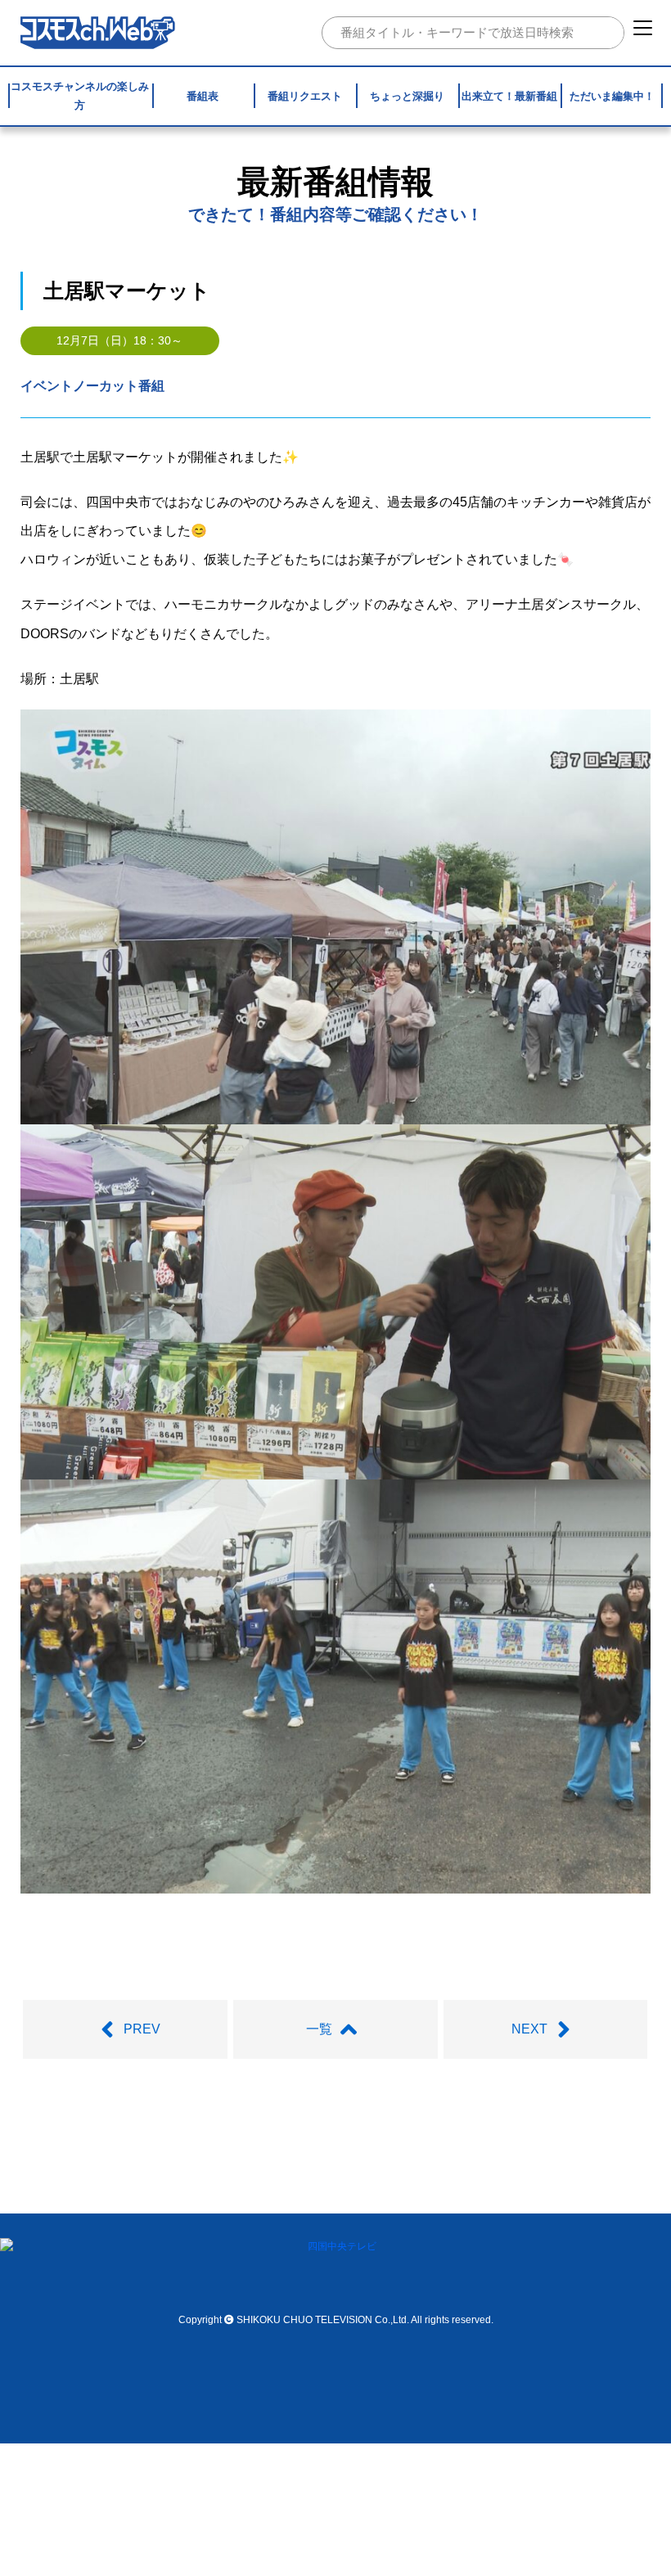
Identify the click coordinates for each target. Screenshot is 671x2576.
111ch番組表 (243, 2144)
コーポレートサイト (496, 2185)
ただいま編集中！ (612, 96)
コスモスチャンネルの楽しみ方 (80, 96)
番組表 (203, 96)
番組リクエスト (305, 96)
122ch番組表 (328, 2144)
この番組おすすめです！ (362, 2185)
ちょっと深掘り (407, 96)
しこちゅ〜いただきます (216, 2185)
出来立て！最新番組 (509, 96)
